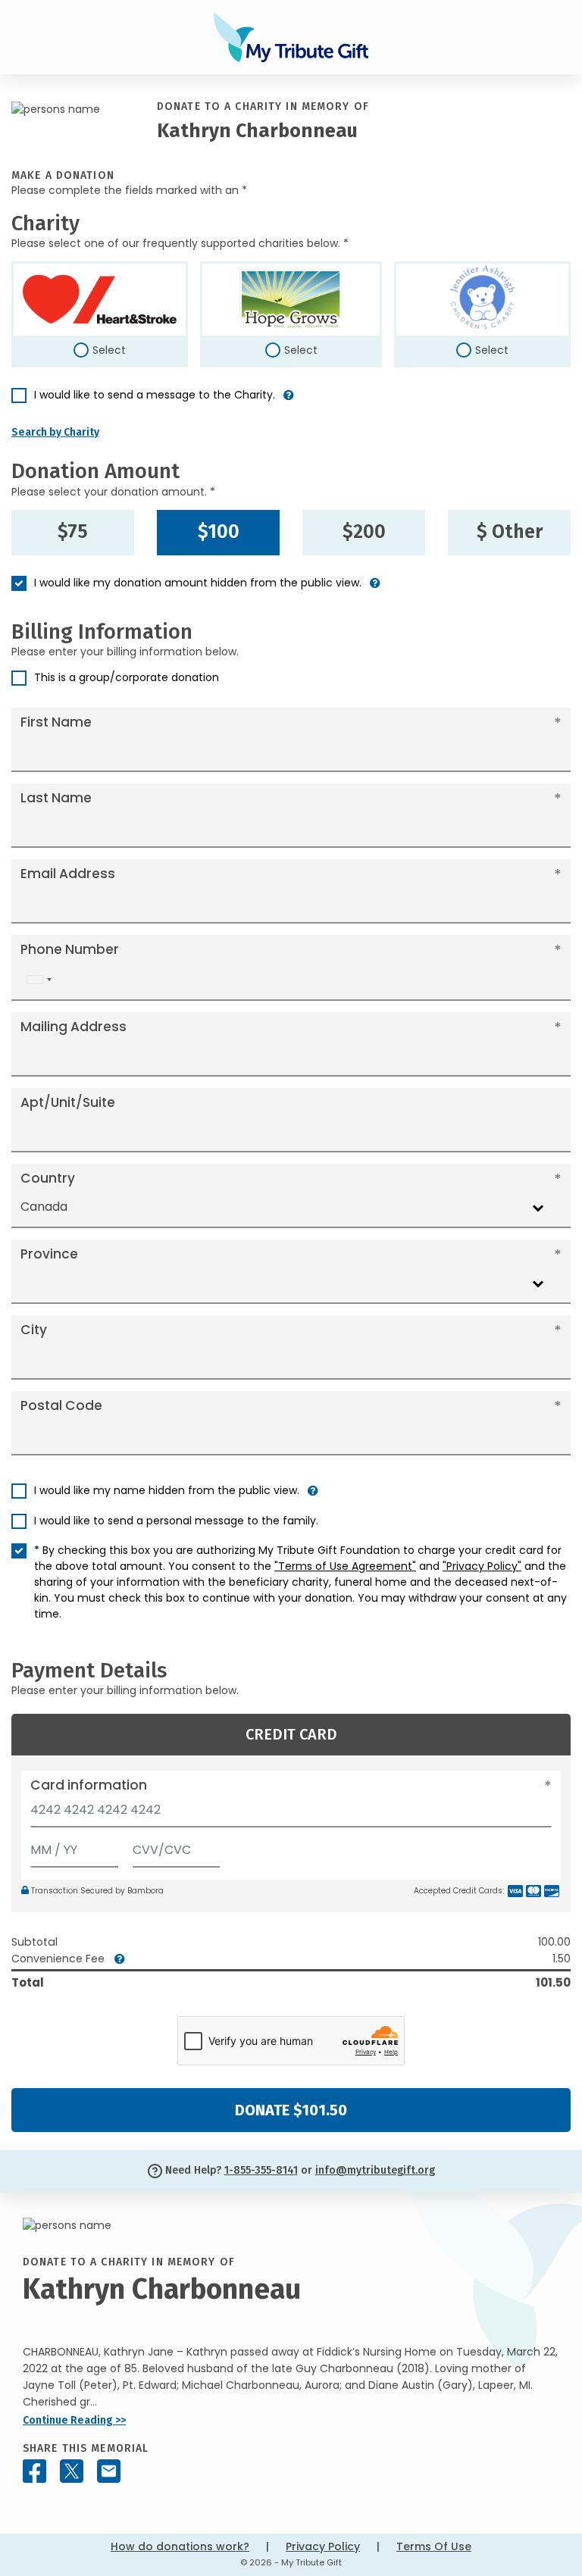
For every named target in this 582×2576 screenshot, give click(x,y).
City (34, 1330)
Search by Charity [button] (55, 432)
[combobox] (39, 980)
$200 (364, 532)
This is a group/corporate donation (127, 677)
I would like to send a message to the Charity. (155, 395)
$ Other (510, 532)
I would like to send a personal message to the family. (176, 1521)
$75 (73, 532)
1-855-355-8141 (261, 2170)
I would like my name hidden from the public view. (167, 1490)
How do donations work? (180, 2546)
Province (49, 1254)
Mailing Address (74, 1027)
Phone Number (70, 949)
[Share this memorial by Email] (109, 2471)
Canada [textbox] (44, 1207)
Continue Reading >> (74, 2420)
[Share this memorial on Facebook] (34, 2471)
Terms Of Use (434, 2546)
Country (48, 1178)
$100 (219, 532)
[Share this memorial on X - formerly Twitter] (72, 2471)
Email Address (68, 874)
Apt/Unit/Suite (68, 1102)
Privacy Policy (323, 2546)
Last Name (56, 798)
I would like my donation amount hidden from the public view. (198, 583)
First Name (56, 722)
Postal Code (61, 1405)
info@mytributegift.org (375, 2170)
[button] (289, 401)
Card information (89, 1785)
